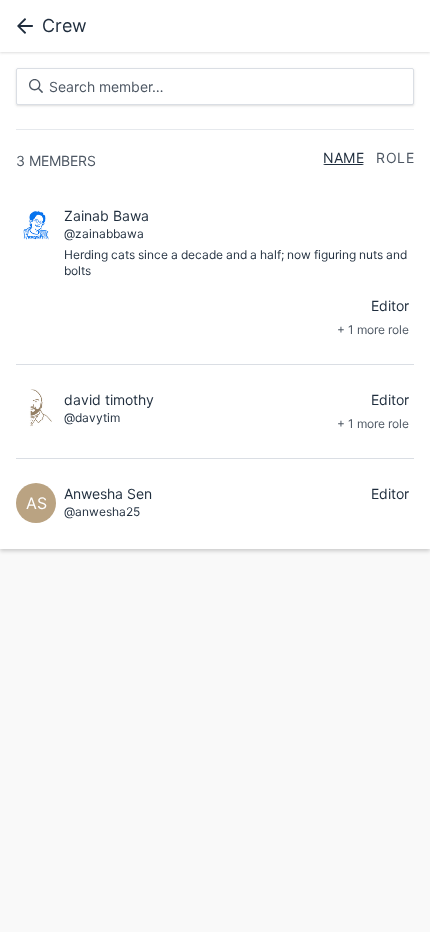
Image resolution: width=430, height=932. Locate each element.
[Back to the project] (21, 26)
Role (395, 158)
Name (344, 158)
